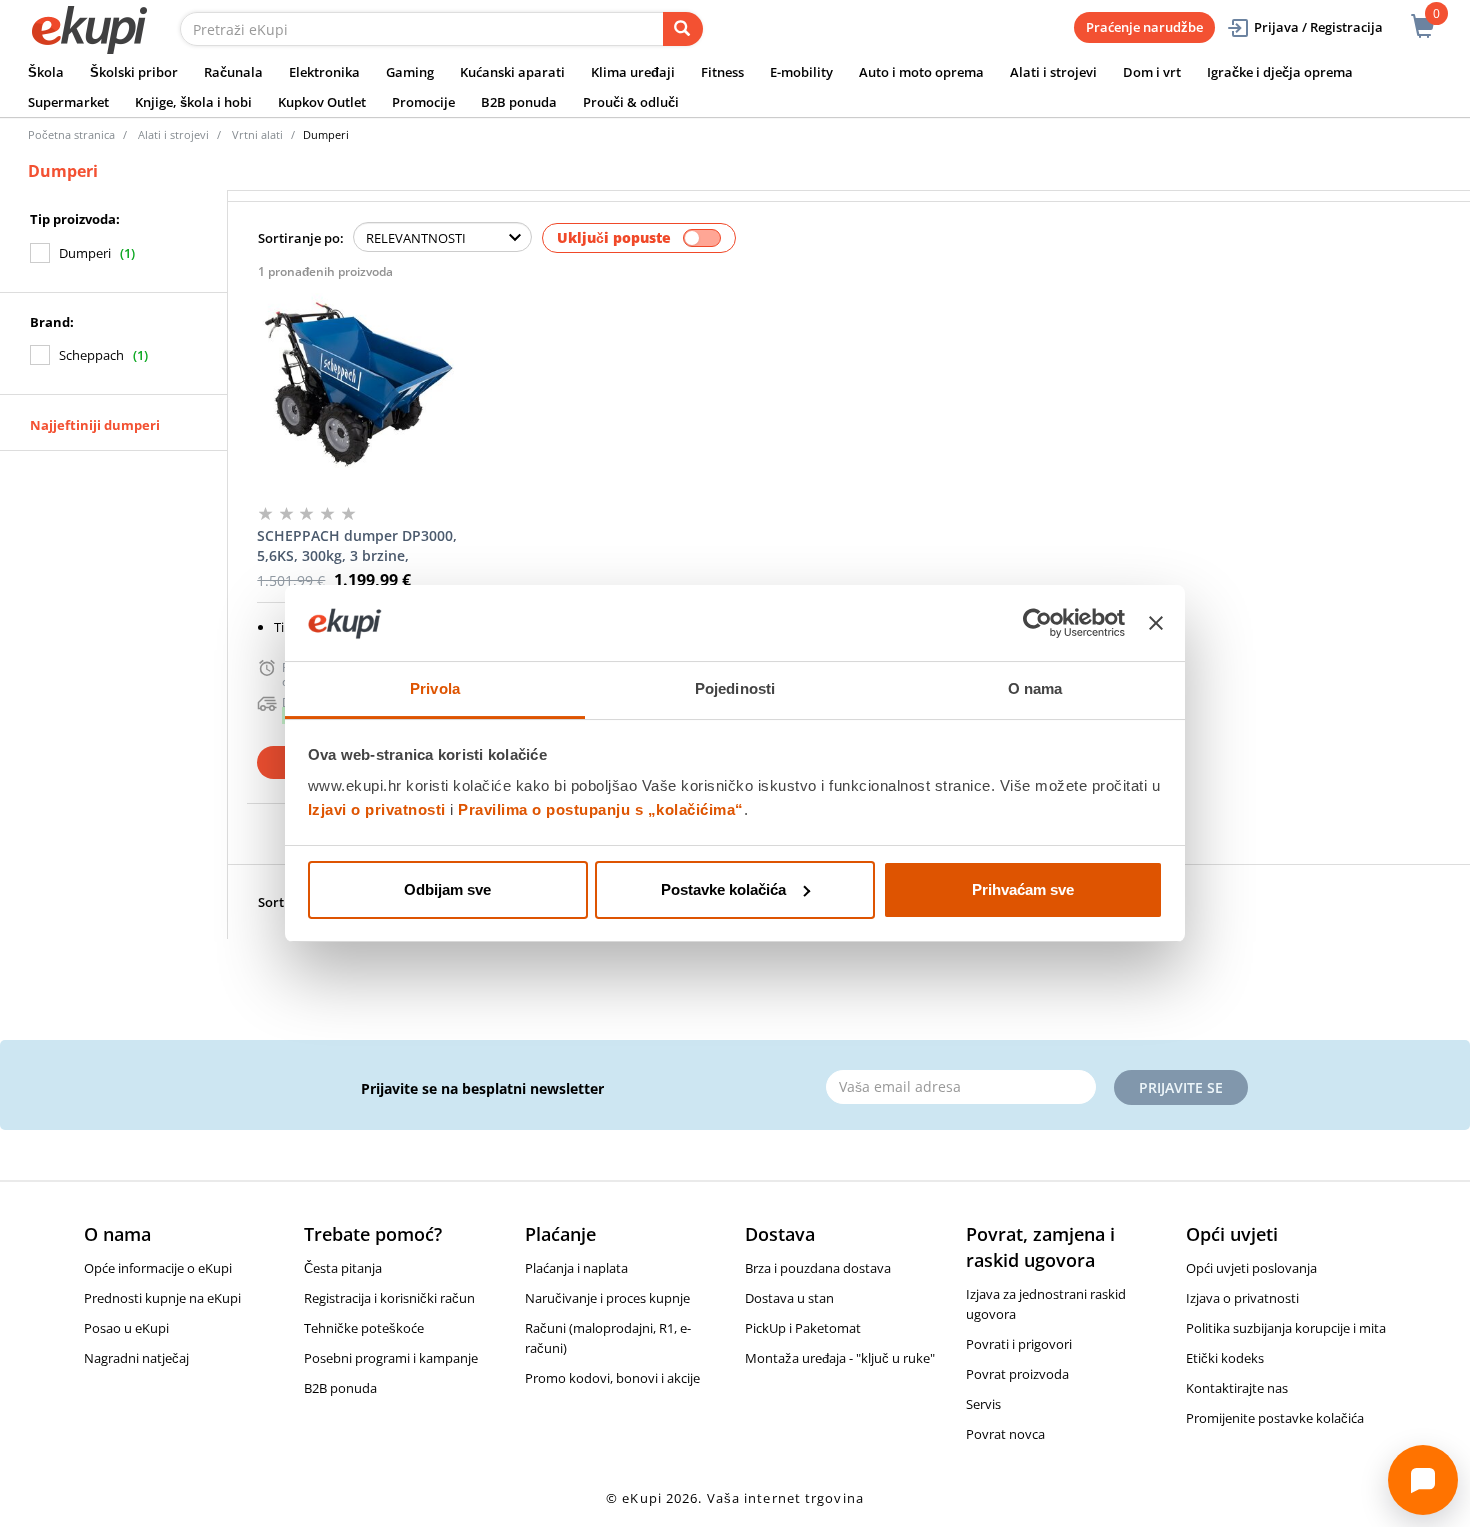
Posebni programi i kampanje (391, 1358)
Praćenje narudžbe (1144, 27)
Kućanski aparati (512, 72)
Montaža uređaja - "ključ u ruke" (840, 1358)
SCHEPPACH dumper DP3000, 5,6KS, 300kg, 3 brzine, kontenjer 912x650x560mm (357, 546)
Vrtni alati (257, 134)
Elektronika (324, 72)
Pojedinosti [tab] (735, 688)
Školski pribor (134, 72)
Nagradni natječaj (136, 1358)
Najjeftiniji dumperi (95, 425)
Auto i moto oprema (921, 72)
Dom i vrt (1152, 72)
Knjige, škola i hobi (193, 102)
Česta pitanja (343, 1268)
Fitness (722, 72)
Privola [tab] (435, 688)
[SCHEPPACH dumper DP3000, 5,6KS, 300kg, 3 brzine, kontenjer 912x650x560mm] (359, 390)
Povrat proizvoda (1017, 1374)
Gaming (410, 72)
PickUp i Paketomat (803, 1328)
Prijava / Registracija (1318, 27)
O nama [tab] (1035, 688)
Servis (983, 1404)
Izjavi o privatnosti (377, 809)
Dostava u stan (789, 1298)
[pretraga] (683, 29)
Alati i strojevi (1053, 72)
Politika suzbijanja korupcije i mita (1286, 1328)
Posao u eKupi (126, 1328)
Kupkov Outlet (322, 102)
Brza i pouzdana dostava (818, 1268)
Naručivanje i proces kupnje (607, 1298)
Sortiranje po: (301, 238)
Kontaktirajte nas (1237, 1388)
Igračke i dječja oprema (1280, 72)
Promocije (423, 102)
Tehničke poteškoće (364, 1328)
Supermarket (68, 102)
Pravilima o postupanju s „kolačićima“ (601, 809)
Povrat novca (1005, 1434)
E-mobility (801, 72)
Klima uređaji (633, 72)
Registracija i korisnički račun (389, 1298)
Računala (233, 72)
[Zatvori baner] (1156, 623)
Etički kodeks (1225, 1358)
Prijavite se (1181, 1087)
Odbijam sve (447, 889)
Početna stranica (71, 134)
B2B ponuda (519, 102)
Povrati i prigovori (1019, 1344)
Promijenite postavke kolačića (1275, 1418)
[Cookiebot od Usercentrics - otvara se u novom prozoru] (1037, 623)
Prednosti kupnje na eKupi (162, 1298)
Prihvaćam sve (1023, 889)
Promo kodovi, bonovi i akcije (612, 1378)
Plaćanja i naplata (576, 1268)
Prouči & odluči (631, 102)
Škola (46, 72)
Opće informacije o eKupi (158, 1268)
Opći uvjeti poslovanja (1251, 1268)
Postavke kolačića (723, 889)
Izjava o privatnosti (1242, 1298)
